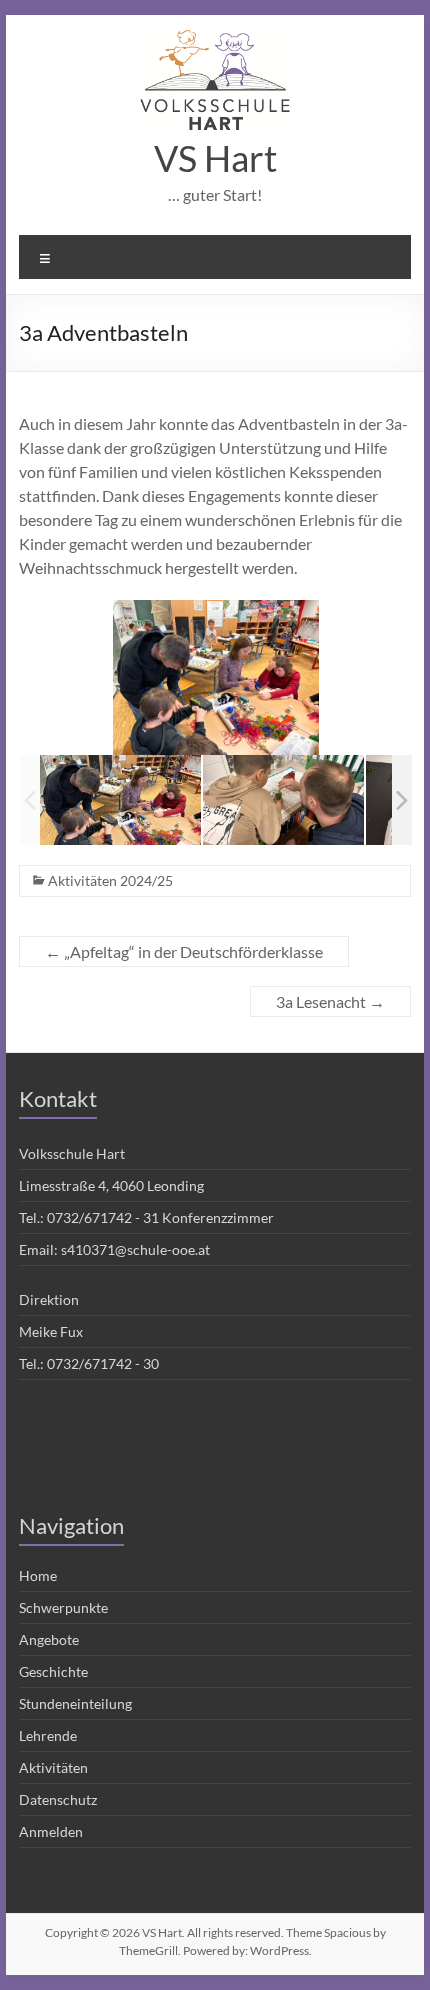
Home (38, 1575)
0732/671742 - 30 (103, 1363)
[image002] (283, 800)
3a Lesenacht (330, 1001)
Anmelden (51, 1831)
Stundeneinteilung (75, 1703)
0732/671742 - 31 (103, 1217)
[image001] (120, 800)
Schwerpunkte (63, 1607)
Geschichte (53, 1671)
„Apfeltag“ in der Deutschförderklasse (184, 951)
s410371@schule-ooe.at (135, 1249)
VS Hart (215, 158)
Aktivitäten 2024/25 (110, 880)
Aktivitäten (53, 1767)
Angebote (49, 1639)
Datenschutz (58, 1799)
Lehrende (48, 1735)
